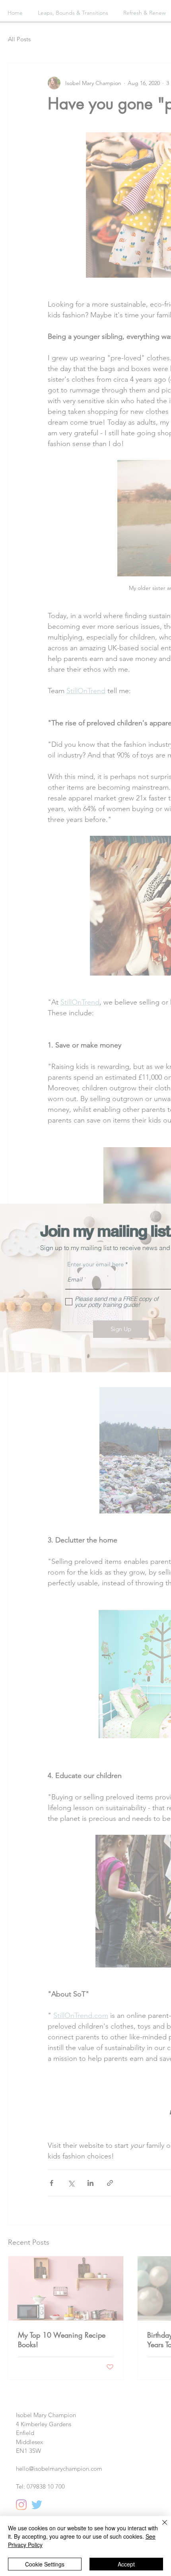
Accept (126, 2564)
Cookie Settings (45, 2564)
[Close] (160, 2527)
